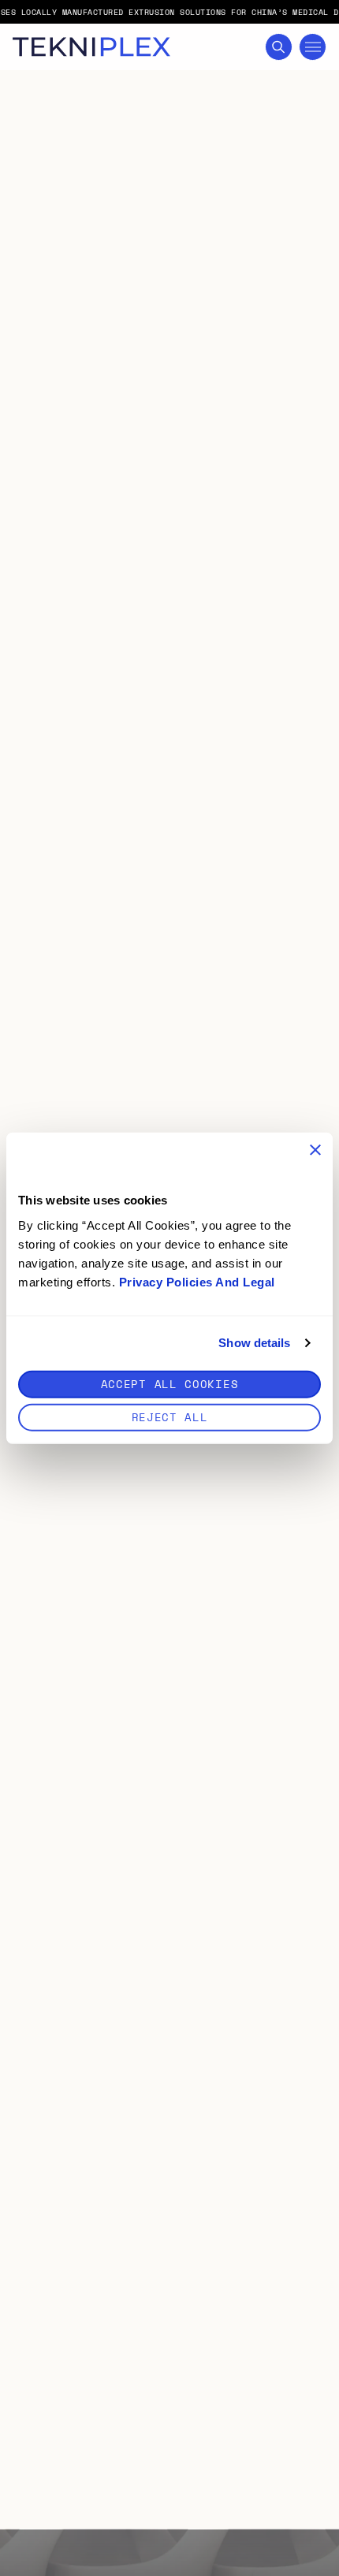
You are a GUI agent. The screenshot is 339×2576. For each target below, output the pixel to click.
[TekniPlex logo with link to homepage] (91, 47)
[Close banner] (315, 1150)
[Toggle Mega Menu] (313, 47)
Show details (254, 1343)
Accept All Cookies (170, 1383)
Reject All (170, 1416)
